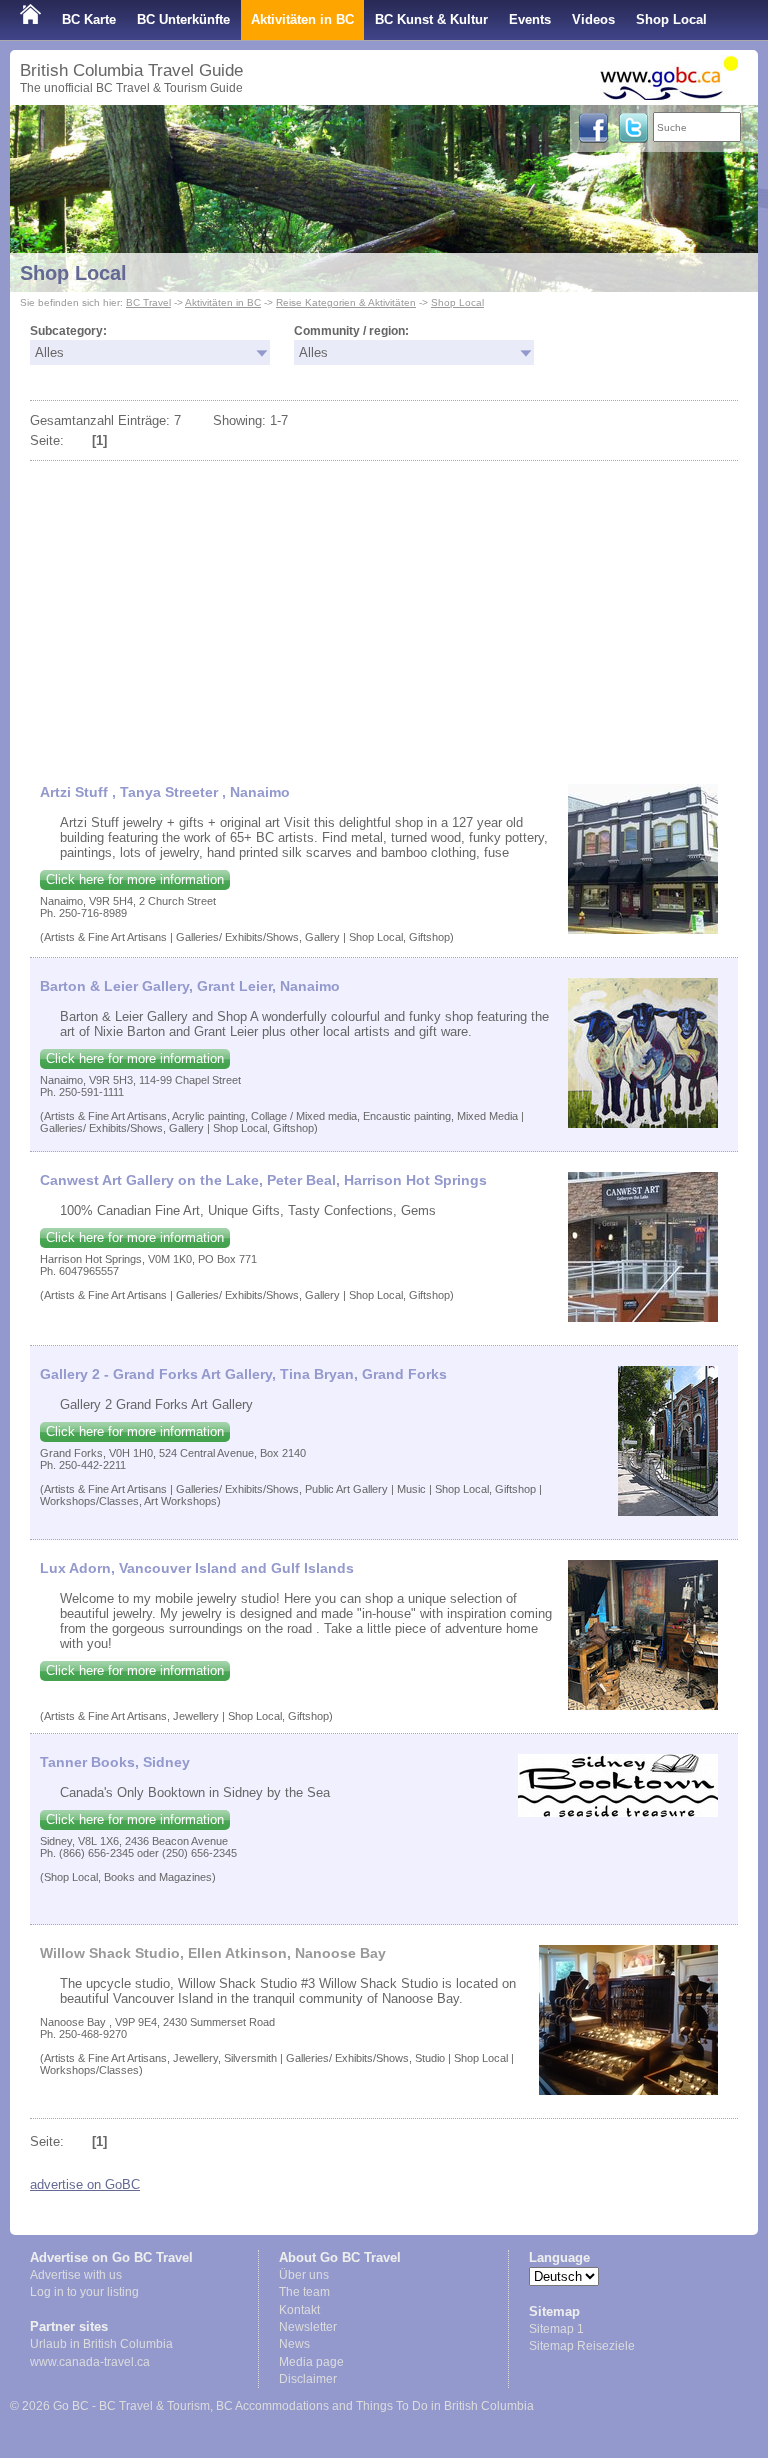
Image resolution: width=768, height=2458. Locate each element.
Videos (593, 19)
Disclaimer (308, 2379)
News (294, 2344)
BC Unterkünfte (183, 19)
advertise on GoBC (85, 2184)
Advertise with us (76, 2275)
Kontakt (299, 2310)
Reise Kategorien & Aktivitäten (346, 302)
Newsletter (308, 2327)
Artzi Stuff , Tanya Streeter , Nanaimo (165, 792)
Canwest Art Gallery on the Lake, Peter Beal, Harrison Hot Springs (263, 1180)
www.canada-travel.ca (90, 2362)
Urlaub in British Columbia (101, 2344)
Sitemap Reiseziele (582, 2346)
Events (530, 19)
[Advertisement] (384, 614)
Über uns (304, 2275)
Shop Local (671, 19)
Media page (311, 2362)
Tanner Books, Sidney (115, 1762)
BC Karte (89, 19)
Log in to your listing (84, 2292)
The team (304, 2292)
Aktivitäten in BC (302, 19)
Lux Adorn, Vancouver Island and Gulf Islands (197, 1568)
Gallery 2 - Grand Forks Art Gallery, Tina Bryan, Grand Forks (243, 1374)
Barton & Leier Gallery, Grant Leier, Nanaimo (190, 986)
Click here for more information (135, 879)
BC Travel (148, 302)
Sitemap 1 (556, 2329)
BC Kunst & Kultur (431, 19)
